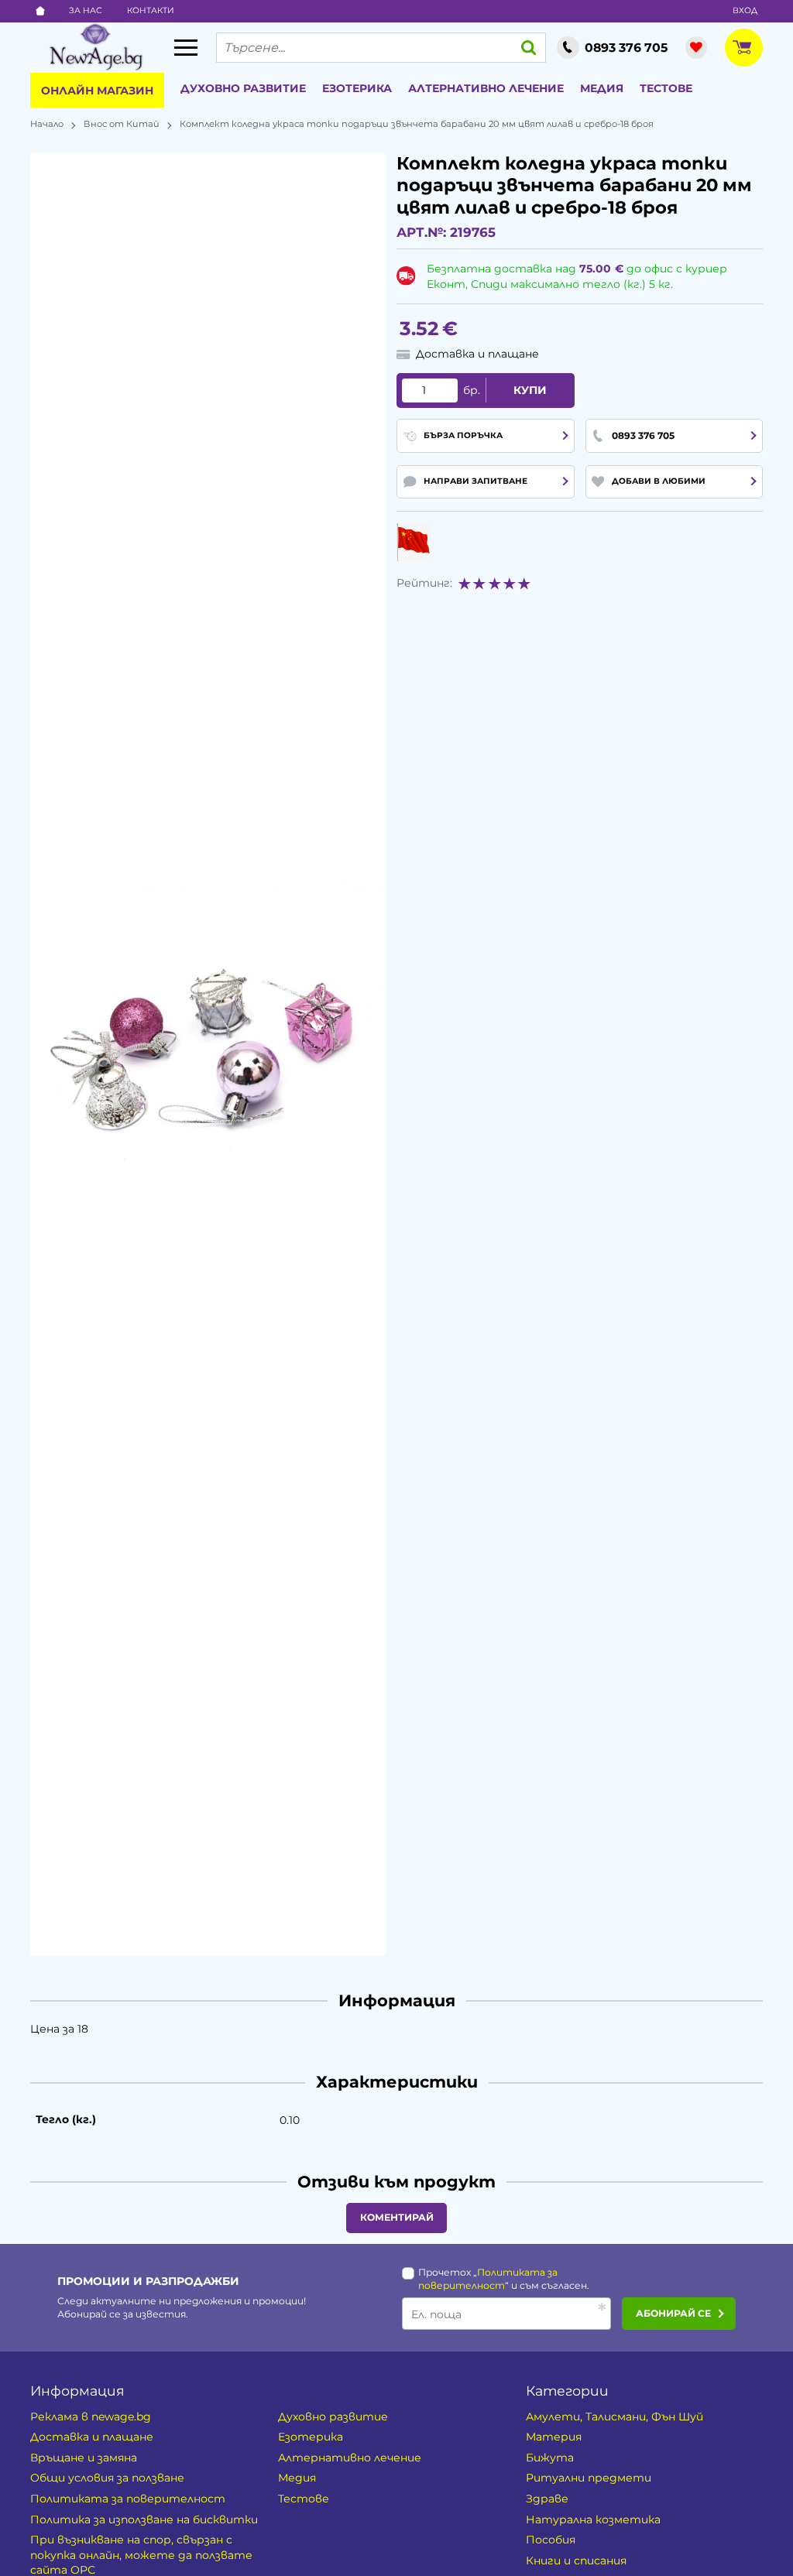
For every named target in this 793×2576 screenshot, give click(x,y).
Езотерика (357, 88)
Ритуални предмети (589, 2478)
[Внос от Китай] (413, 542)
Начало (47, 124)
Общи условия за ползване (107, 2478)
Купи (530, 390)
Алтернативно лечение (486, 88)
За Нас (86, 10)
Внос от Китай (122, 124)
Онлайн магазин (97, 91)
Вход (745, 10)
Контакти (151, 10)
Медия (602, 88)
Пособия (551, 2540)
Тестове (666, 88)
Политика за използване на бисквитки (144, 2519)
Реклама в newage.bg (91, 2417)
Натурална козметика (593, 2519)
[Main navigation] (186, 47)
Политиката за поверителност (128, 2499)
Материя (554, 2437)
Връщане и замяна (84, 2458)
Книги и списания (576, 2561)
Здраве (547, 2499)
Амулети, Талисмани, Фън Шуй (614, 2417)
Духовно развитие (243, 88)
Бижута (550, 2458)
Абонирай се (673, 2313)
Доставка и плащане (92, 2437)
